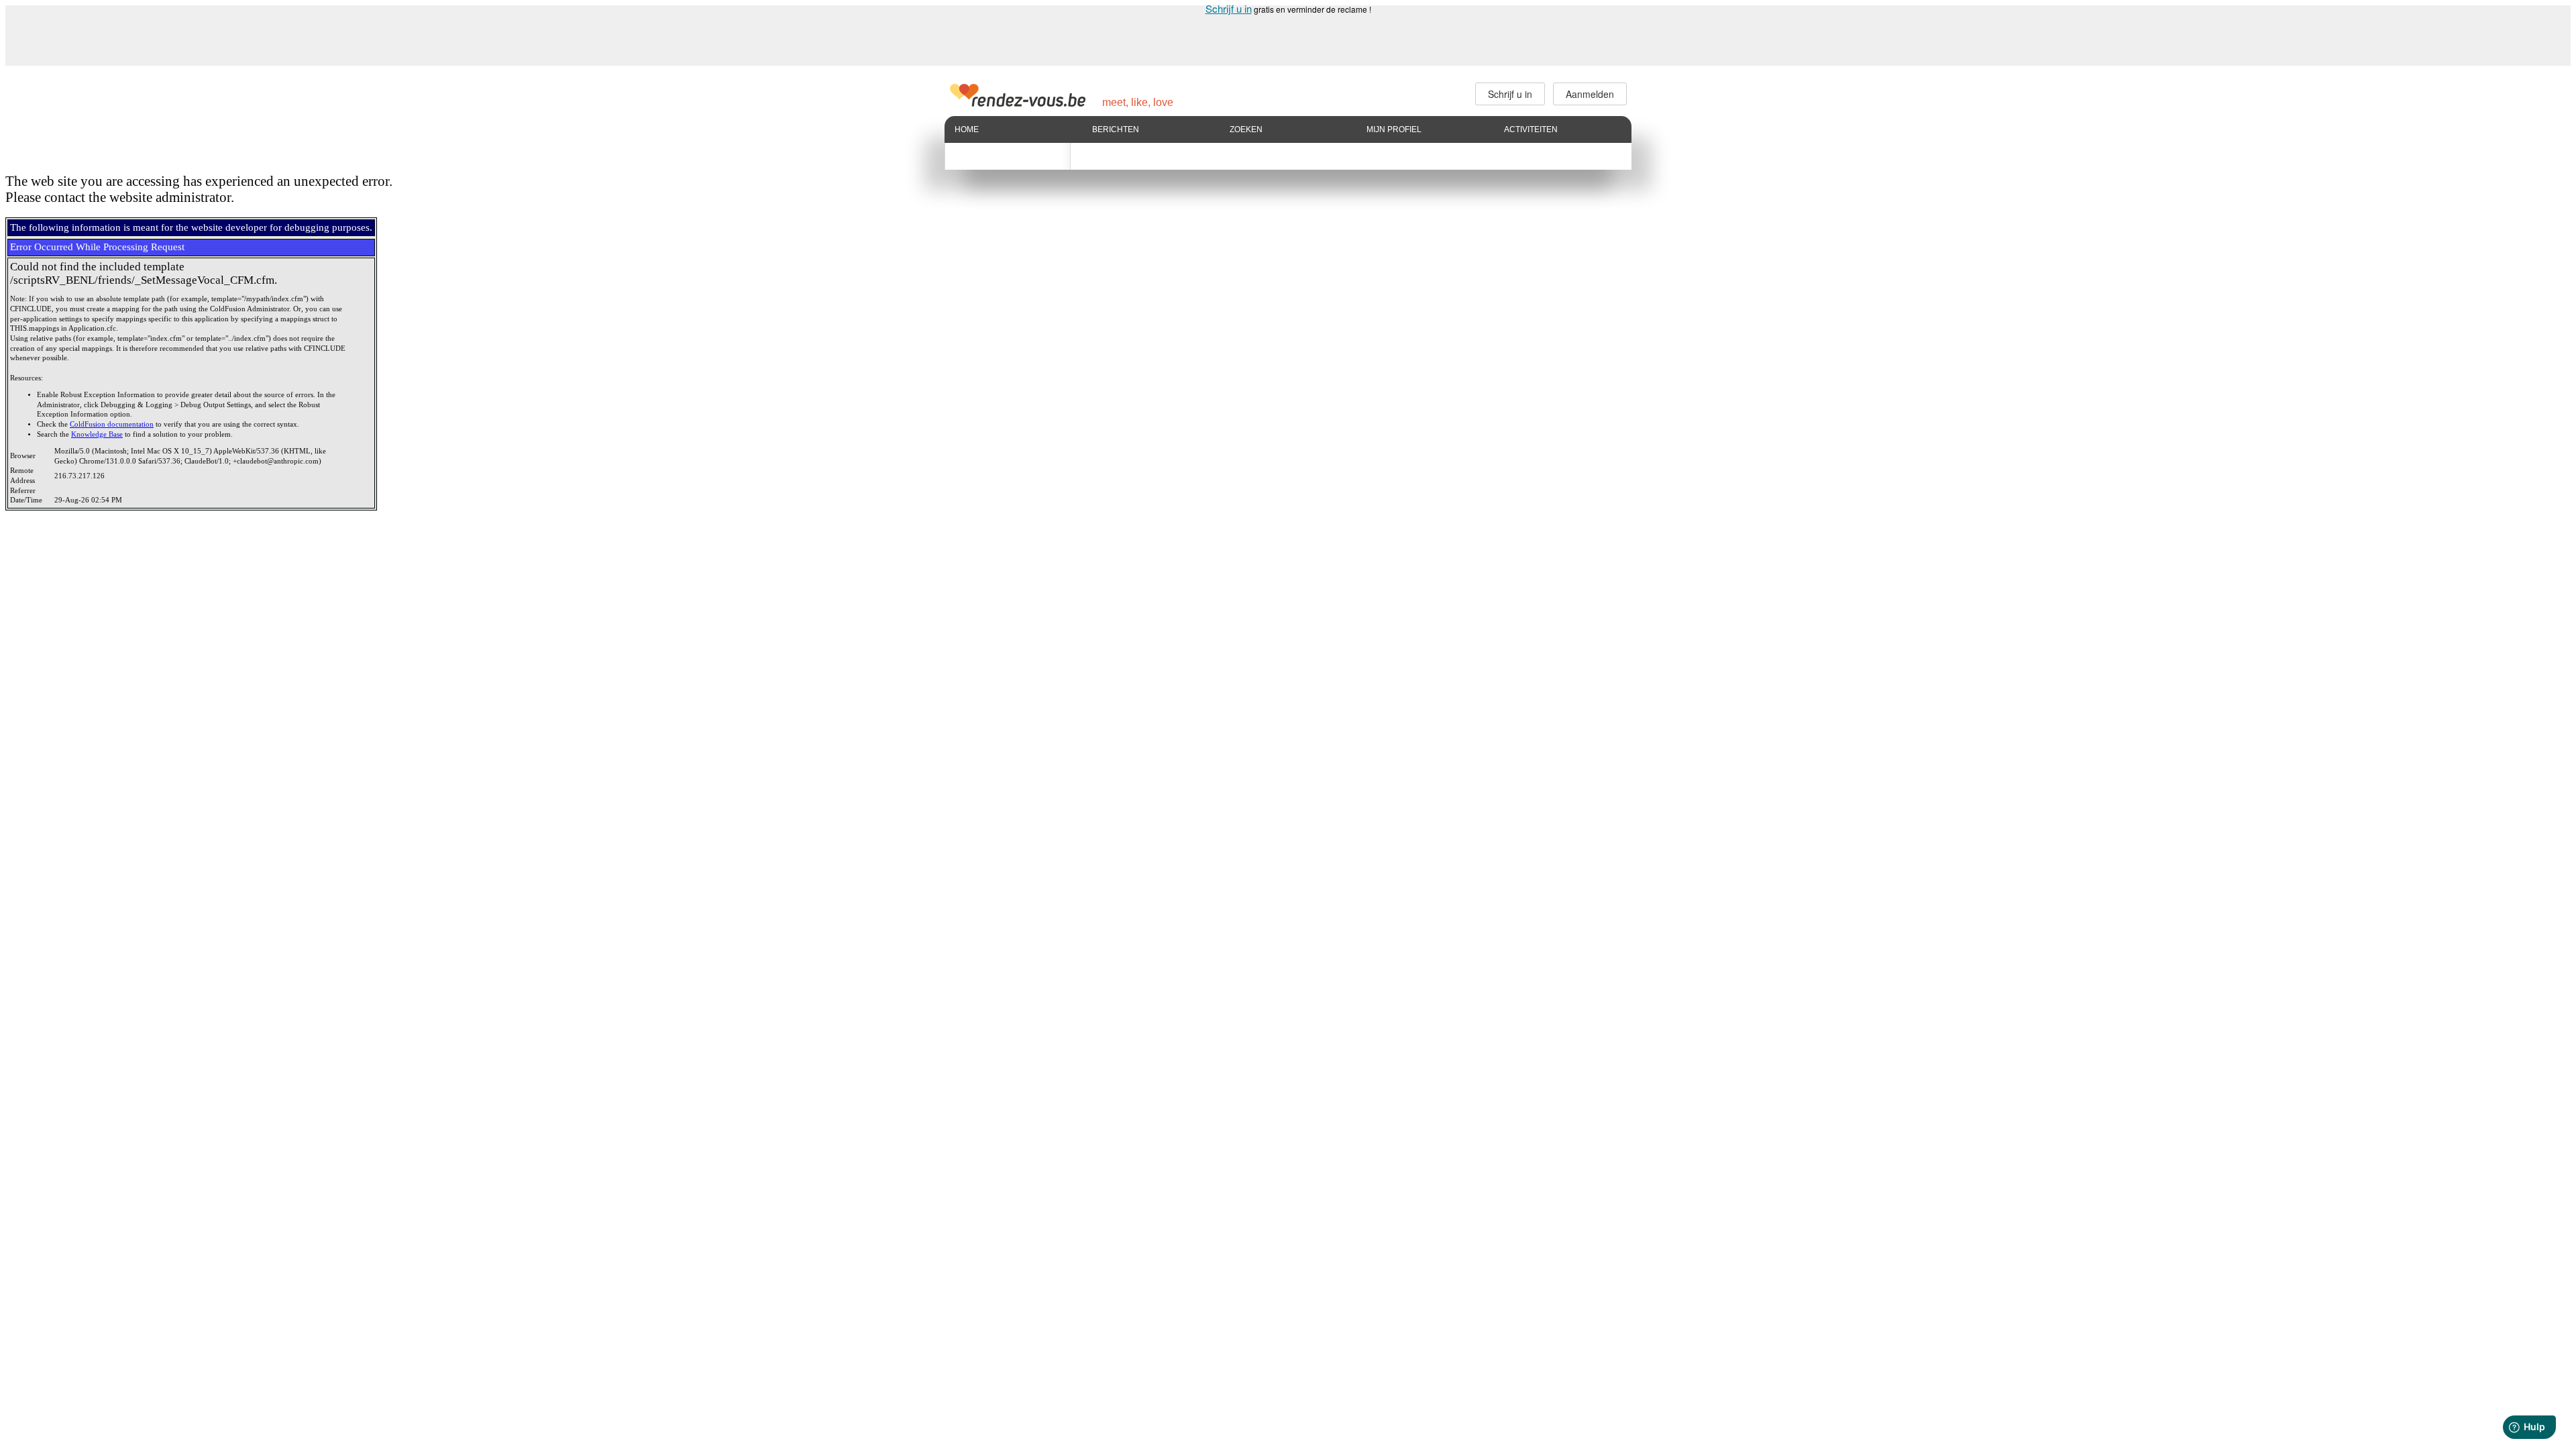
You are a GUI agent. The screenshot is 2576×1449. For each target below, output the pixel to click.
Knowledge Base (97, 434)
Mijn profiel (1394, 129)
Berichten (1116, 129)
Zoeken (1246, 129)
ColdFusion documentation (112, 424)
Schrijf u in (1229, 8)
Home (967, 129)
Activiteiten (1531, 129)
